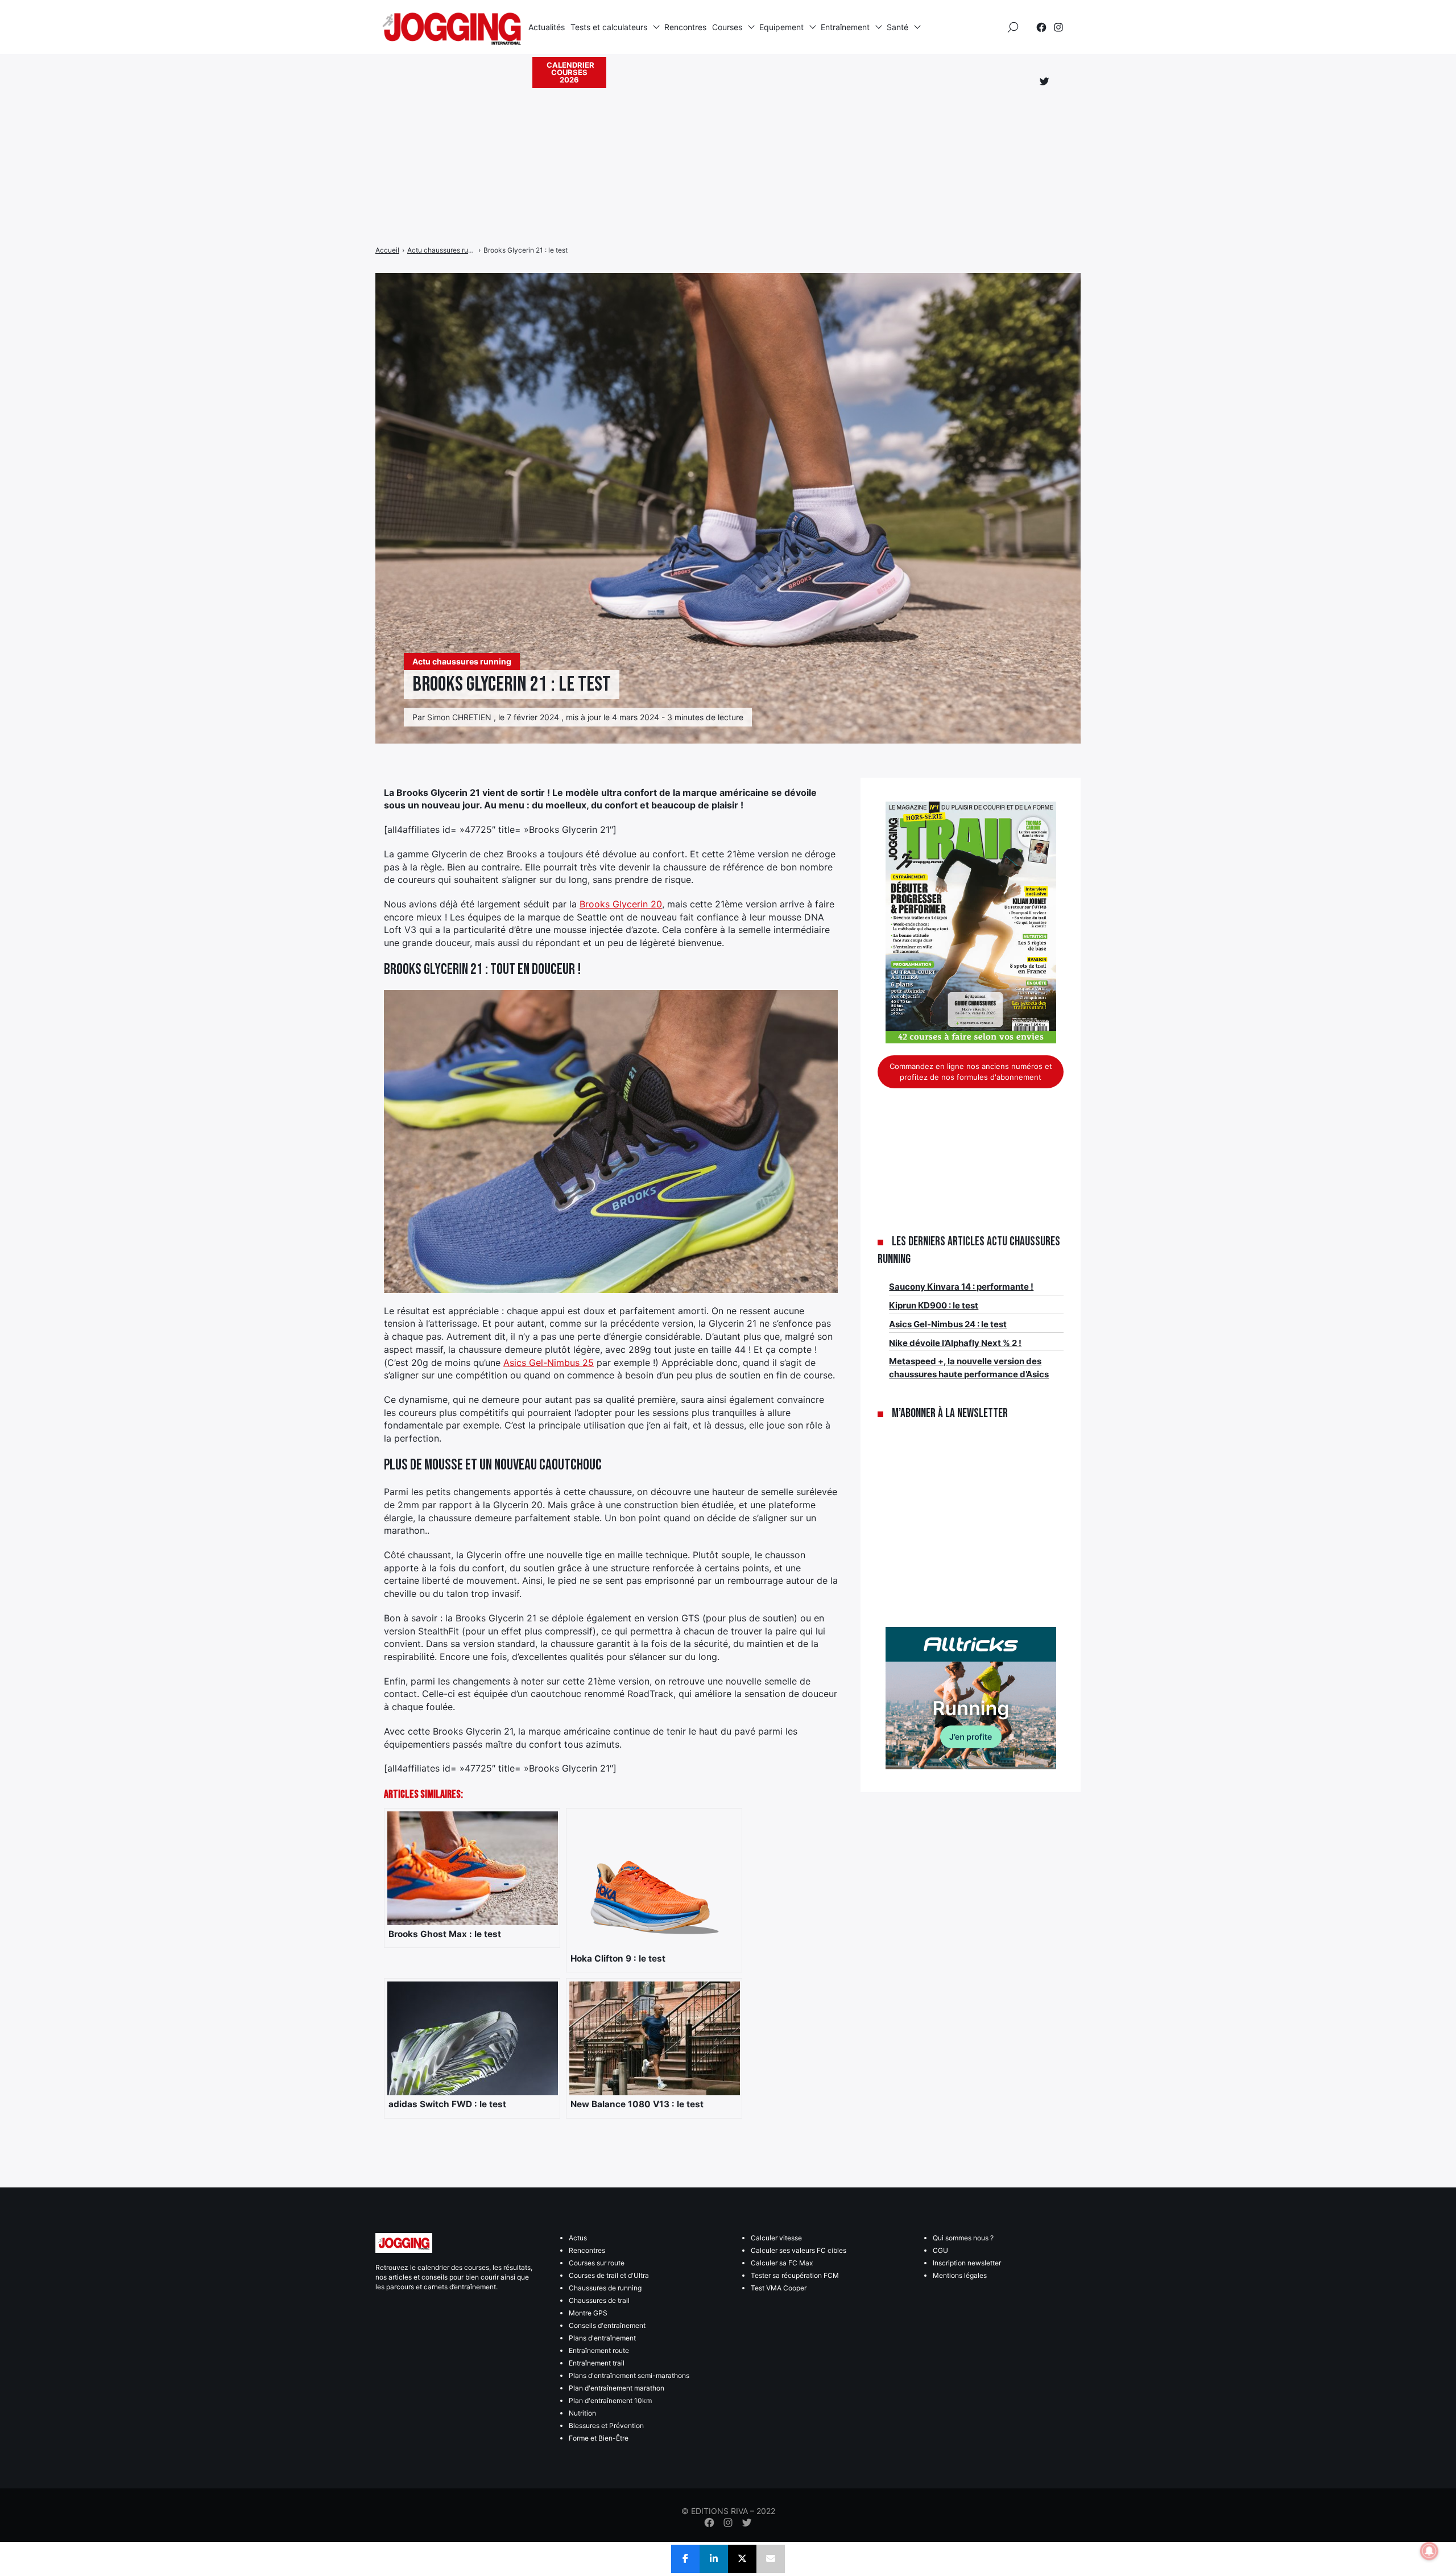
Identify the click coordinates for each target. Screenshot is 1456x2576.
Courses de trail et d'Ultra (609, 2275)
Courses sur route (597, 2263)
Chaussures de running (605, 2288)
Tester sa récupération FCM (795, 2275)
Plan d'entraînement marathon (617, 2388)
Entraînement (845, 27)
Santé (897, 27)
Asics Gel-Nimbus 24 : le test (948, 1324)
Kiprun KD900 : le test (934, 1305)
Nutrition (582, 2413)
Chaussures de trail (599, 2300)
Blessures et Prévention (606, 2426)
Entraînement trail (597, 2363)
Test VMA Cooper (779, 2288)
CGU (940, 2250)
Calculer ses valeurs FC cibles (799, 2250)
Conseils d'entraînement (607, 2325)
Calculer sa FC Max (782, 2263)
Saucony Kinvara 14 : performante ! (961, 1287)
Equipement (781, 27)
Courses (727, 27)
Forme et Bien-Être (599, 2438)
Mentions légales (960, 2275)
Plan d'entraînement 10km (610, 2400)
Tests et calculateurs (609, 27)
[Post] (742, 2559)
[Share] (685, 2559)
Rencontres (685, 27)
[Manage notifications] (1429, 2551)
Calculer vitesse (776, 2238)
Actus (578, 2238)
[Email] (771, 2559)
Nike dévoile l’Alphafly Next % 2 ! (955, 1343)
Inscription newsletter (967, 2263)
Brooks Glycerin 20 (621, 904)
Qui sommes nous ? (963, 2238)
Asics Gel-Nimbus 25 (549, 1363)
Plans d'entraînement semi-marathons (629, 2375)
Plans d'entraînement (602, 2338)
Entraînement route (599, 2350)
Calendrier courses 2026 (570, 72)
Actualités (547, 27)
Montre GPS (588, 2313)
